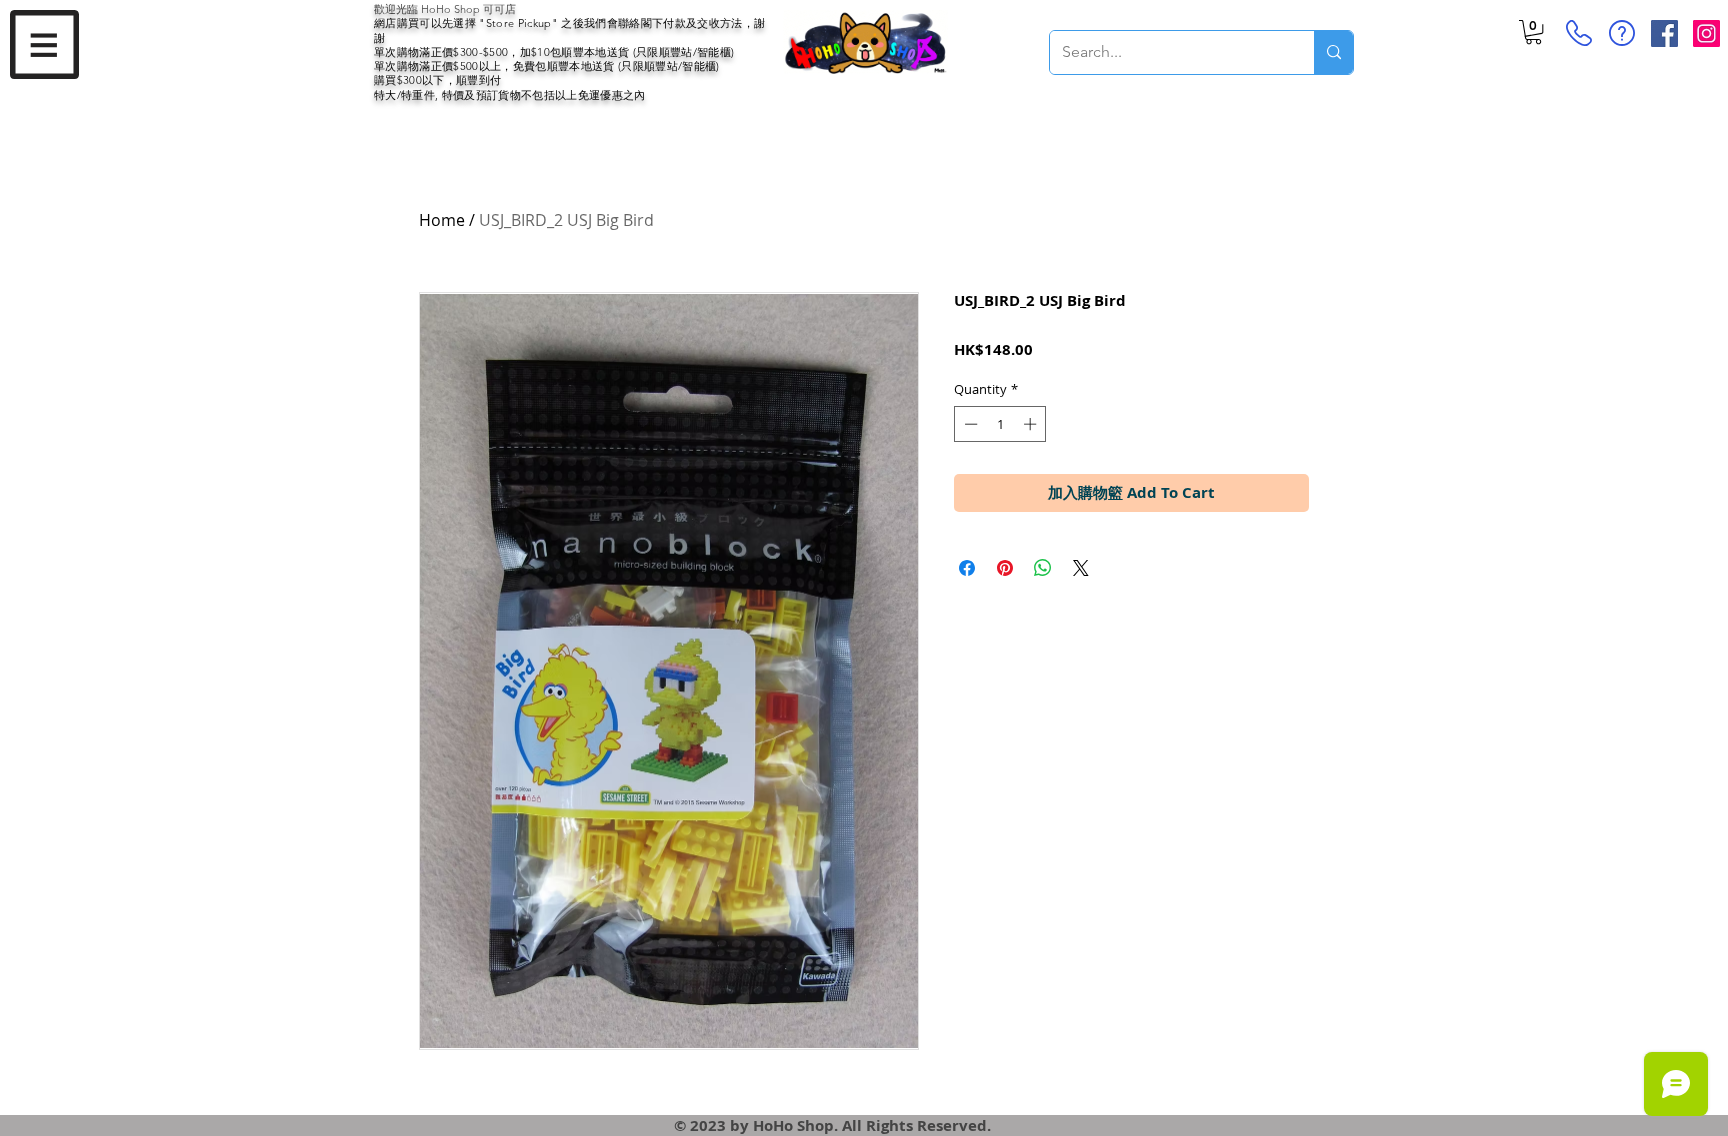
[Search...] (1333, 52)
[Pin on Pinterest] (1005, 568)
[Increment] (1032, 424)
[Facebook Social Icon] (1664, 33)
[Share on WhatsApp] (1043, 568)
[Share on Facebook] (967, 568)
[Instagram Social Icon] (1706, 33)
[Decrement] (969, 424)
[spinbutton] (1000, 424)
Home (442, 220)
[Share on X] (1081, 568)
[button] (44, 44)
